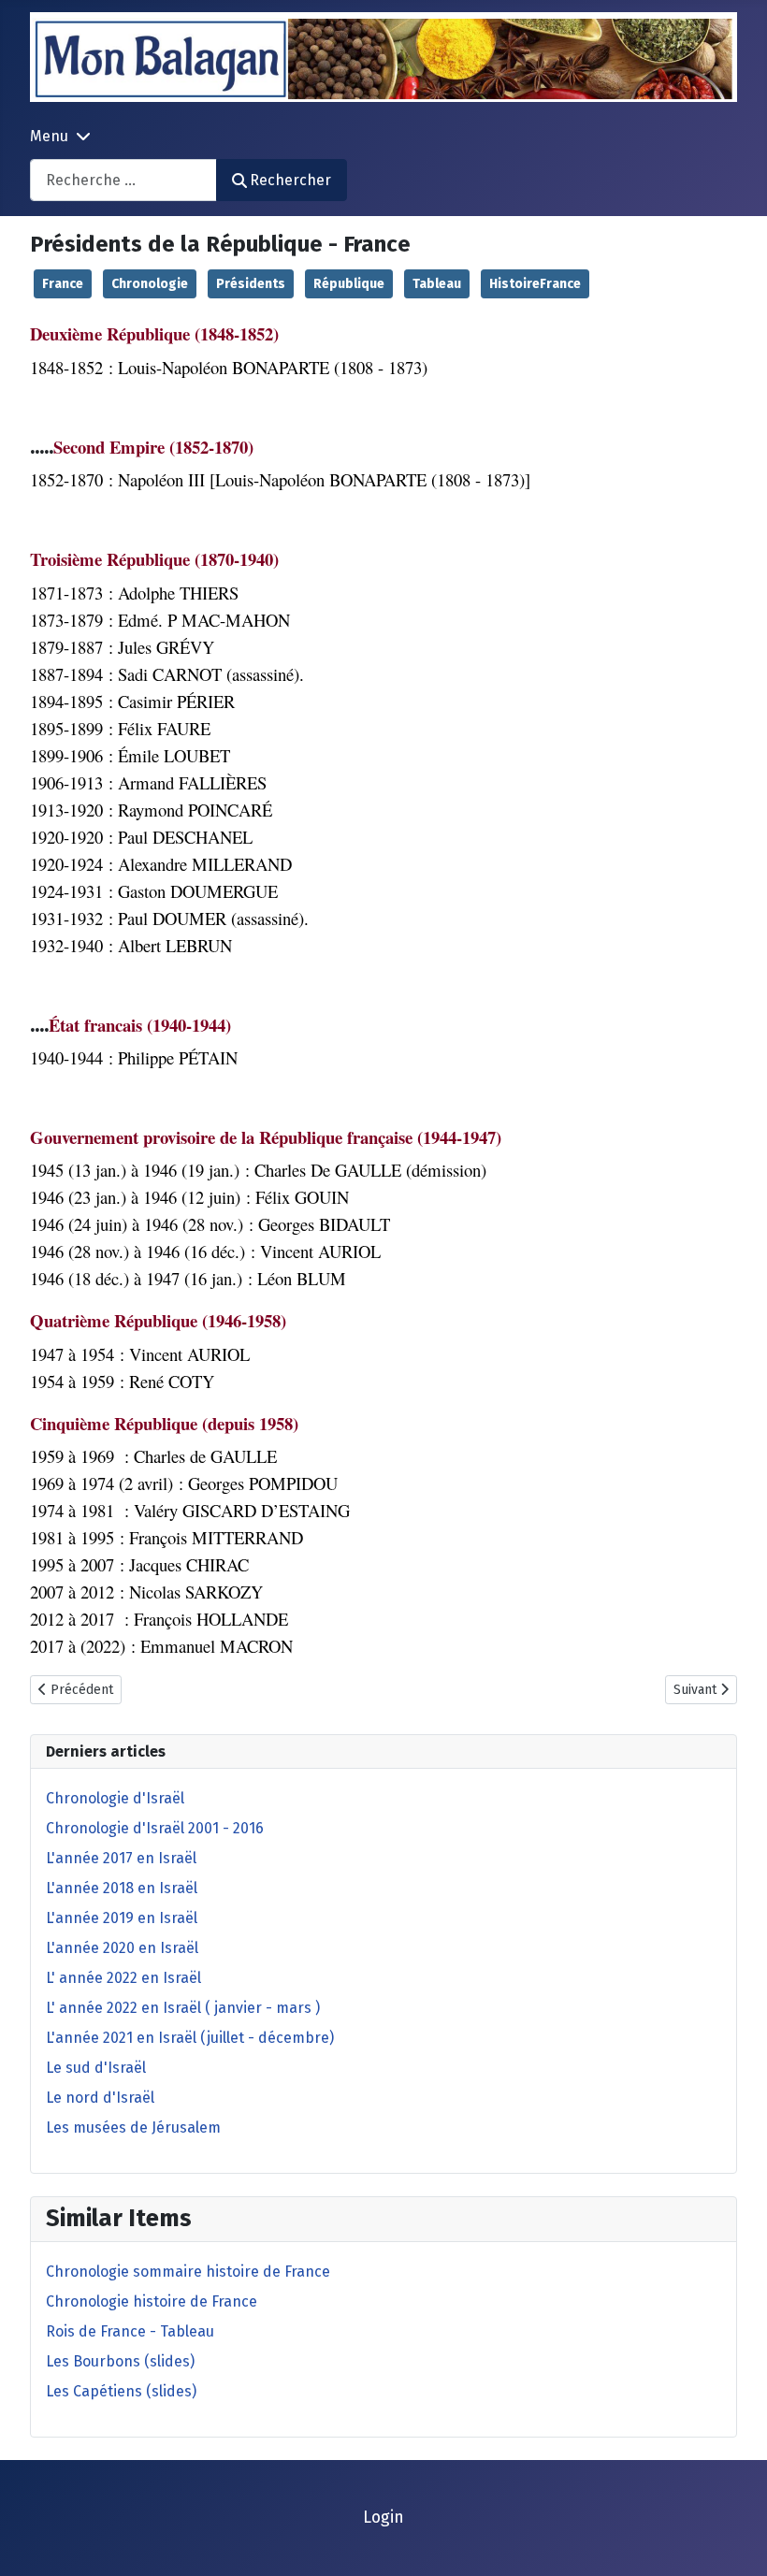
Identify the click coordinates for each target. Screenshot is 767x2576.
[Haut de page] (734, 2541)
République (349, 284)
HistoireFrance (535, 284)
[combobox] (123, 180)
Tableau (437, 284)
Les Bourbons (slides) (120, 2361)
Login (383, 2518)
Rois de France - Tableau (130, 2331)
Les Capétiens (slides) (121, 2391)
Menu (49, 136)
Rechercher (290, 180)
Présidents (251, 284)
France (63, 284)
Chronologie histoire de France (152, 2301)
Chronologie (150, 284)
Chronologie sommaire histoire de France (188, 2272)
